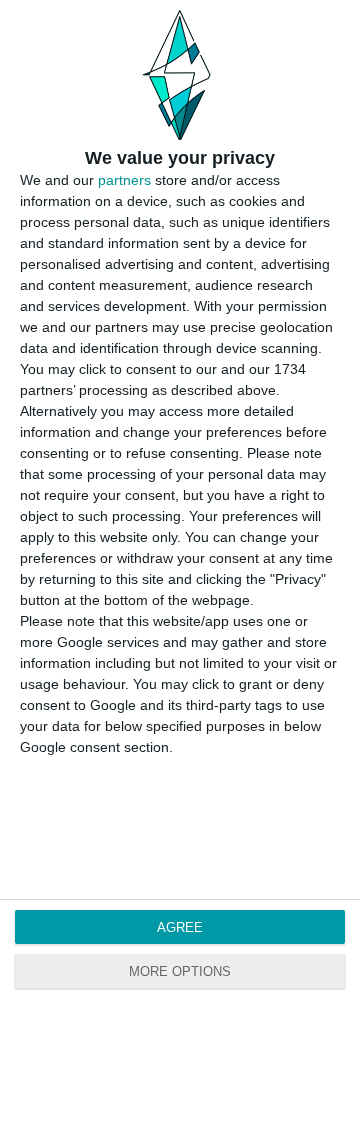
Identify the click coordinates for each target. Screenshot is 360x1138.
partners (124, 180)
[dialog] (180, 569)
